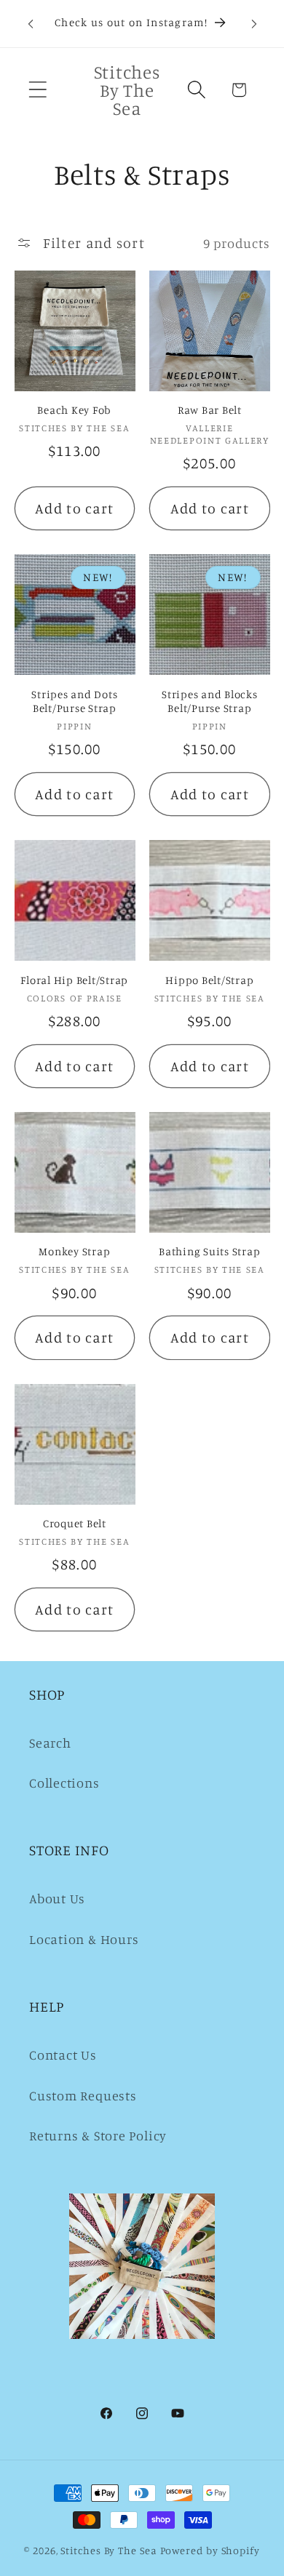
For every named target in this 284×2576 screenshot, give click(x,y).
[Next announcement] (254, 24)
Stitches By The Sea (109, 2550)
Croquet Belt (75, 1523)
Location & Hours (84, 1939)
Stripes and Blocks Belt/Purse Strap (210, 701)
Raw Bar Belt (210, 410)
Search (50, 1743)
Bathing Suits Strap (209, 1251)
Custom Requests (83, 2095)
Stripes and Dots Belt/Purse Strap (74, 701)
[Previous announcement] (31, 24)
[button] (38, 90)
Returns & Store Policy (98, 2135)
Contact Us (63, 2055)
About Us (57, 1898)
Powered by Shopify (210, 2550)
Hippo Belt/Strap (209, 980)
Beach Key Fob (74, 410)
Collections (64, 1783)
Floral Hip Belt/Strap (74, 980)
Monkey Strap (74, 1251)
